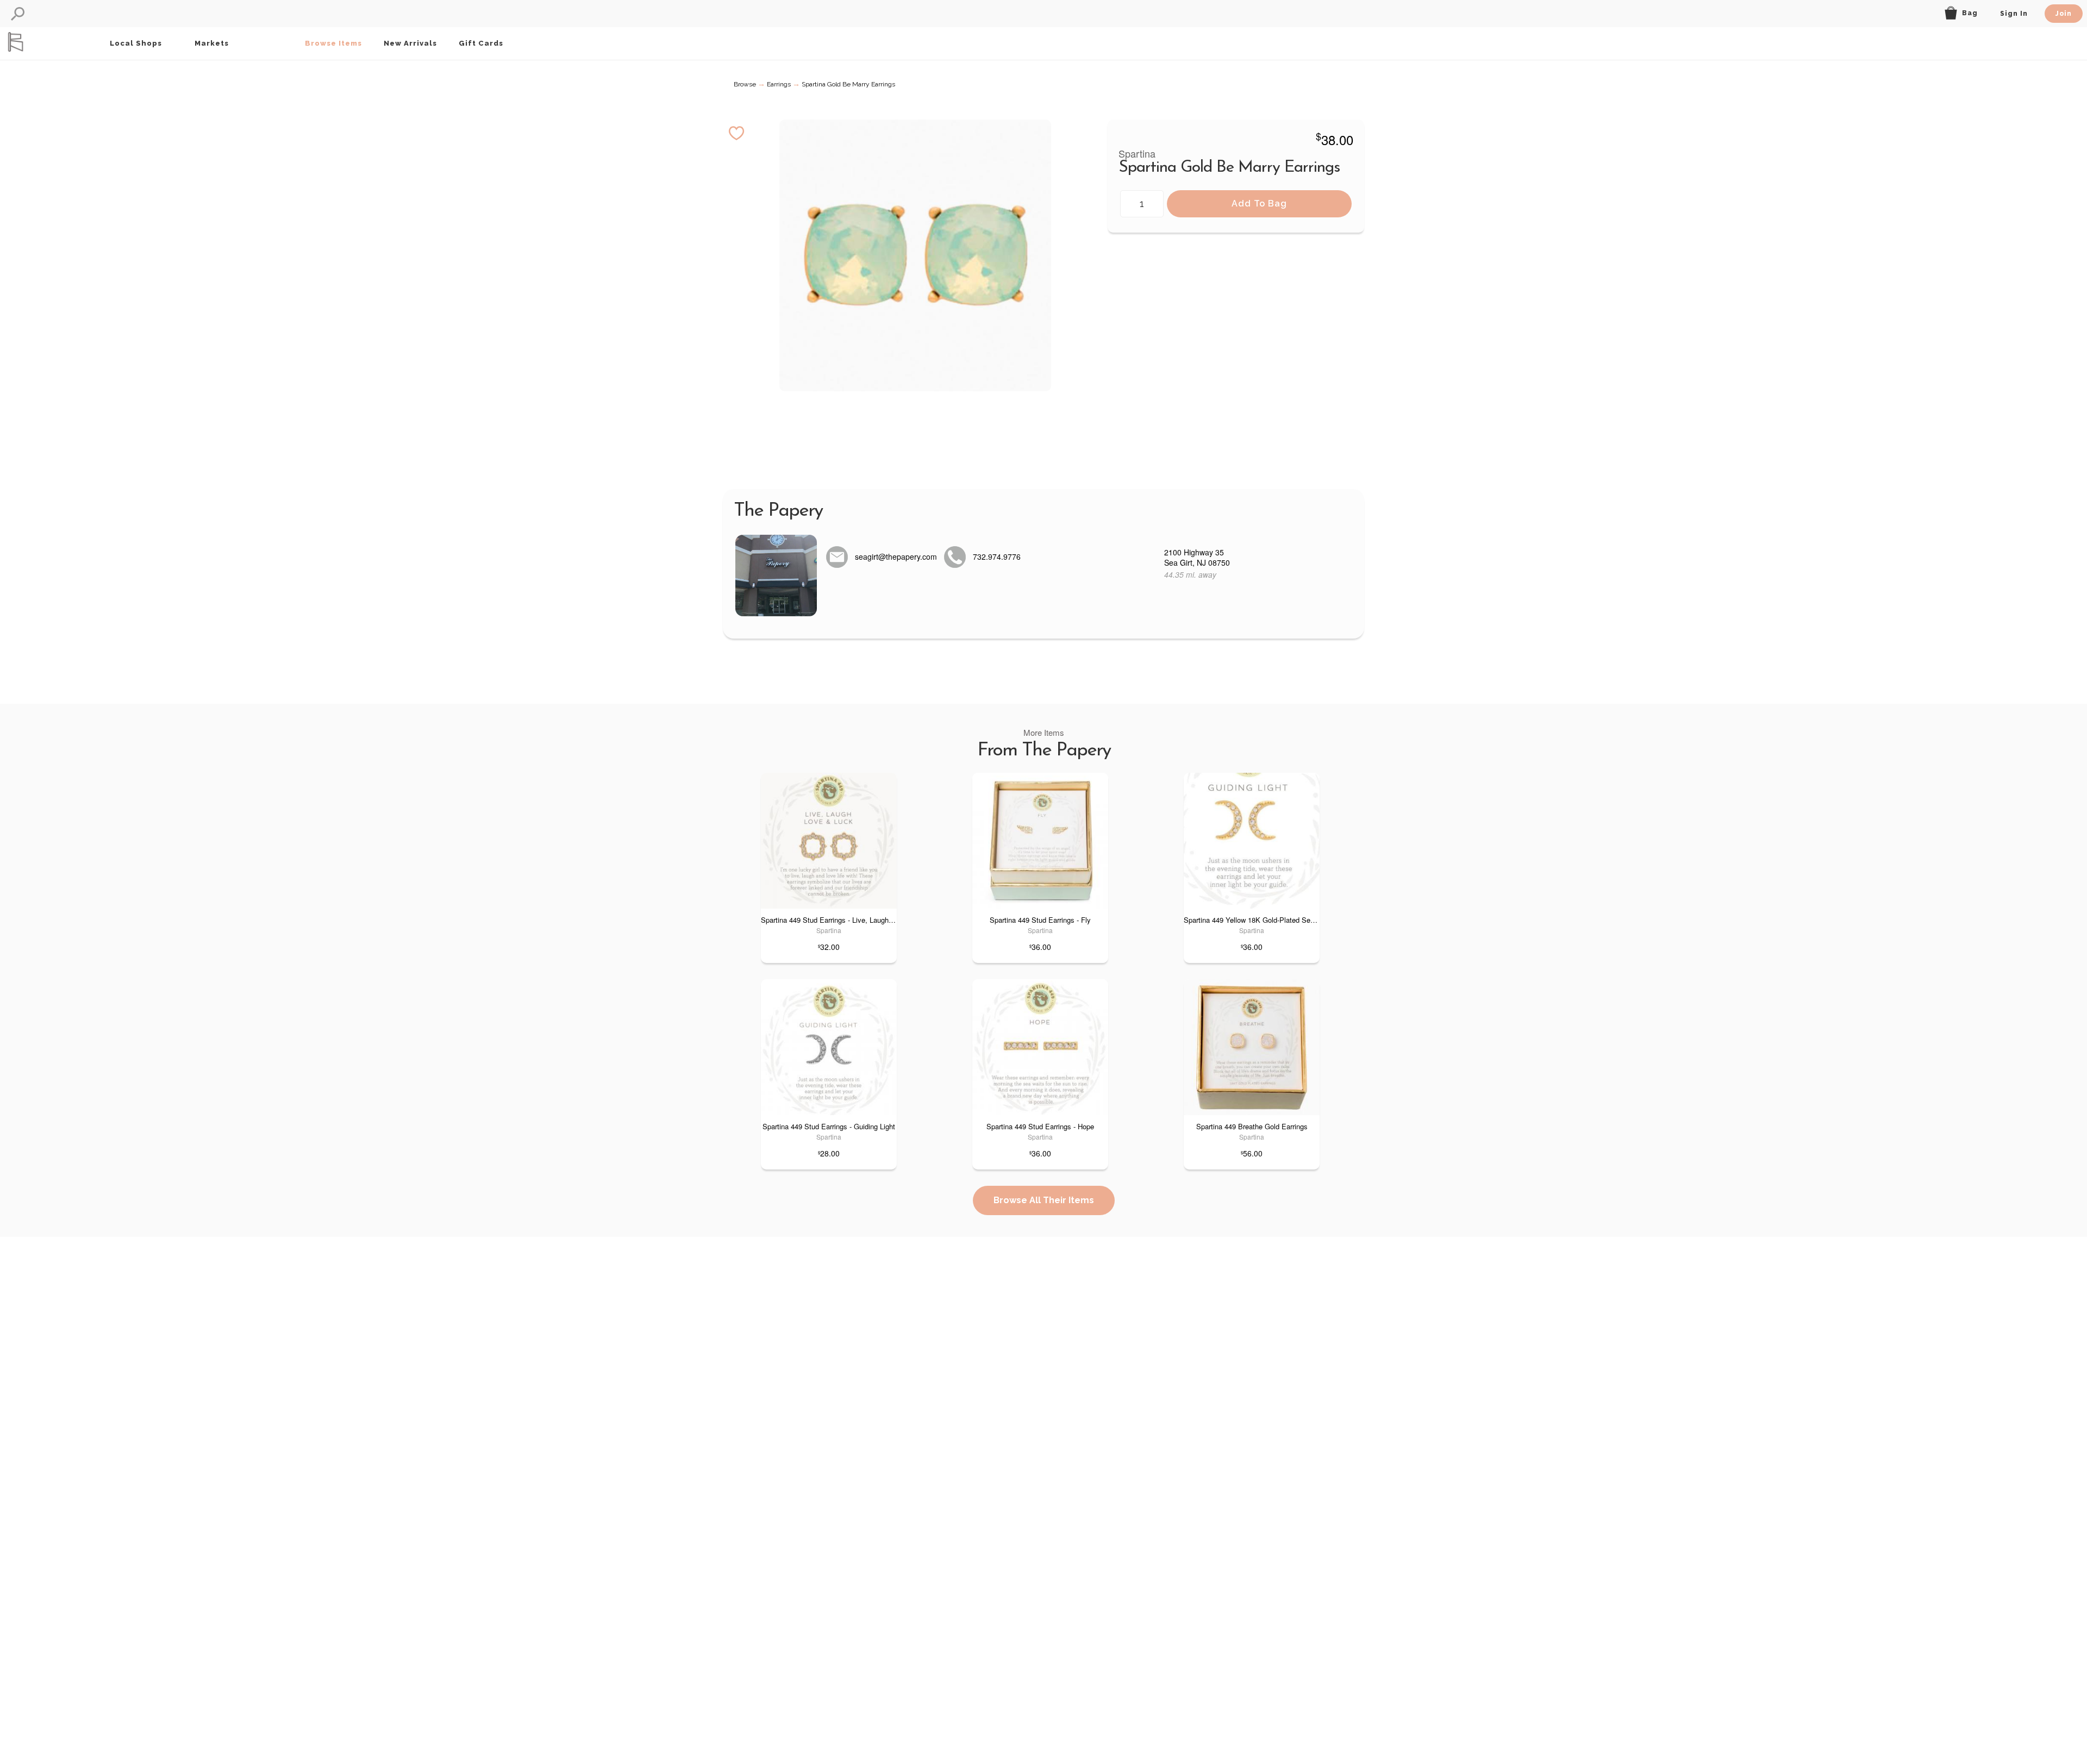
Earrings (779, 84)
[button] (18, 14)
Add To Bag (1259, 204)
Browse (745, 84)
